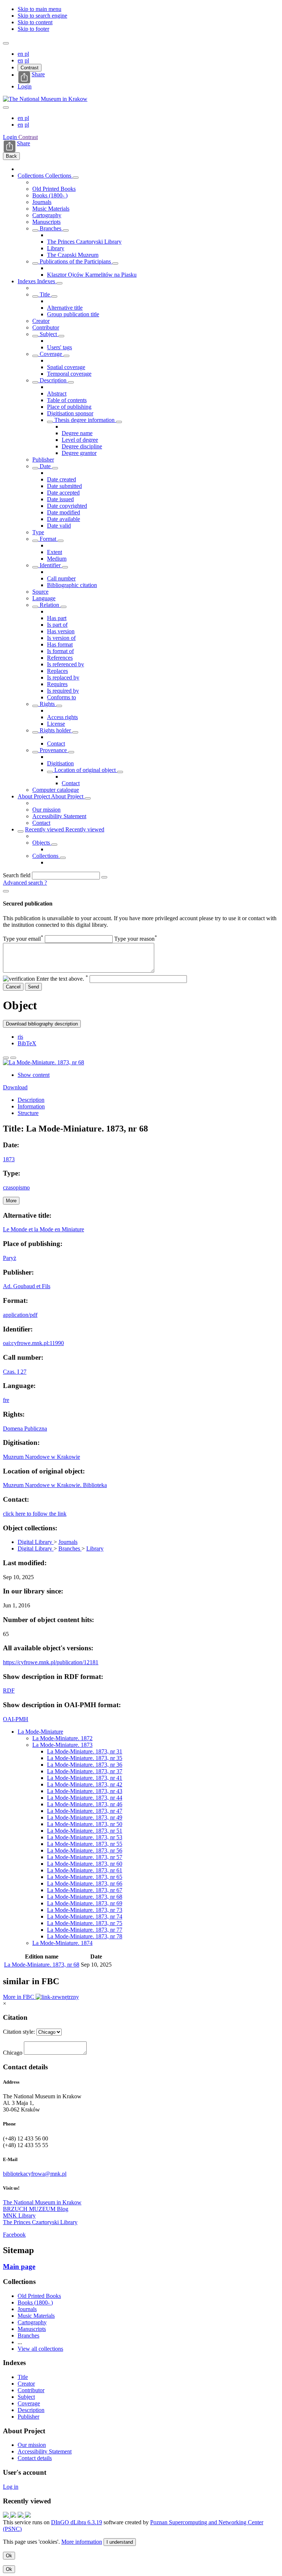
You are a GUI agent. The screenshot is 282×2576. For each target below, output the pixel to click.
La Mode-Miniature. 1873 (62, 1745)
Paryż (10, 1258)
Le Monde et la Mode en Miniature (44, 1229)
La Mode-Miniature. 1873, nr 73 (85, 1910)
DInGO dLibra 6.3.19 (77, 2522)
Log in (11, 2487)
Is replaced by (63, 677)
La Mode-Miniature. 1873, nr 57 (85, 1857)
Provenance (53, 750)
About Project (34, 796)
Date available (64, 519)
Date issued (60, 499)
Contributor (46, 327)
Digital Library (36, 1542)
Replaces (57, 671)
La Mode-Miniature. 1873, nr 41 (85, 1778)
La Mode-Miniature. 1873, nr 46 (85, 1804)
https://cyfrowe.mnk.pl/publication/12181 (51, 1662)
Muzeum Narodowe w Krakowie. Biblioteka (55, 1485)
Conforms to (62, 697)
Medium (57, 559)
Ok (9, 2556)
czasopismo (16, 1187)
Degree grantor (79, 453)
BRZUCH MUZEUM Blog (36, 2209)
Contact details (35, 2458)
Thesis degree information (84, 420)
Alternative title (65, 308)
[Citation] (13, 1058)
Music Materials (51, 209)
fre (6, 1400)
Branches (50, 228)
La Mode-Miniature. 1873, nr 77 (85, 1930)
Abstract (57, 393)
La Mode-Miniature (40, 1732)
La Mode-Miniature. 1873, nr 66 (85, 1883)
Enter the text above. (62, 979)
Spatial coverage (66, 367)
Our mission (46, 810)
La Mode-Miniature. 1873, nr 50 (85, 1824)
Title (45, 294)
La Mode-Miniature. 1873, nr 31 (85, 1751)
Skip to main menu (39, 9)
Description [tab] (31, 1100)
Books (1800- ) (50, 195)
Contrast (30, 68)
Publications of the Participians (75, 261)
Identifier (50, 565)
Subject (48, 334)
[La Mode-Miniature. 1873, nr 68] (44, 1062)
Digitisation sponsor (70, 413)
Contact (56, 744)
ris (20, 1037)
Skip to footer (33, 29)
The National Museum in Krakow (42, 2202)
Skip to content (35, 22)
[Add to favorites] (6, 1058)
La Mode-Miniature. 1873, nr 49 (85, 1817)
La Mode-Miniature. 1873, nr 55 (85, 1844)
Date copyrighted (67, 506)
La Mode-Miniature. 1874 (62, 1943)
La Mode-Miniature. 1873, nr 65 (85, 1877)
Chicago (13, 2053)
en (21, 54)
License (56, 724)
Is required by (63, 691)
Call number (61, 578)
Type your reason (136, 939)
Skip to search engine (42, 16)
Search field (17, 875)
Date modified (64, 512)
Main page (19, 2267)
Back (11, 156)
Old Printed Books (54, 189)
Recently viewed (45, 829)
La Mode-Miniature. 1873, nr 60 (85, 1864)
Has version (61, 631)
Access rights (62, 717)
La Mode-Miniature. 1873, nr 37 (85, 1771)
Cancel (13, 987)
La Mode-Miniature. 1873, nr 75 (85, 1923)
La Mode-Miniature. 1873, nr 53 (85, 1837)
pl (27, 54)
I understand (120, 2542)
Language (44, 598)
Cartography (47, 215)
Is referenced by (66, 664)
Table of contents (67, 400)
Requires (57, 684)
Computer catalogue (56, 790)
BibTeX (27, 1043)
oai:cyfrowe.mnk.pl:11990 (33, 1343)
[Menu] (6, 43)
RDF (9, 1690)
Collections (31, 176)
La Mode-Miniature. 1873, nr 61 (85, 1870)
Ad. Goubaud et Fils (27, 1286)
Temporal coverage (69, 374)
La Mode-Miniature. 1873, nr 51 (85, 1831)
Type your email (23, 939)
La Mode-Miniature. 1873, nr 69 (85, 1903)
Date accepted (63, 493)
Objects (42, 843)
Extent (55, 552)
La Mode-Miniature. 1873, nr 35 (85, 1758)
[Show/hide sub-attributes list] (35, 296)
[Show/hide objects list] (76, 178)
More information (82, 2542)
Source (40, 592)
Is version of (61, 638)
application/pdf (20, 1315)
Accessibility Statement (59, 816)
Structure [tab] (28, 1113)
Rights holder (55, 730)
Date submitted (64, 486)
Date (45, 466)
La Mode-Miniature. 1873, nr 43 (85, 1791)
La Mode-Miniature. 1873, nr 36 (85, 1765)
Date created (62, 479)
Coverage (51, 354)
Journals (42, 202)
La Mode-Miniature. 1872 (62, 1738)
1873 (9, 1159)
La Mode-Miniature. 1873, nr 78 (85, 1936)
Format (48, 539)
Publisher (43, 460)
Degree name (77, 433)
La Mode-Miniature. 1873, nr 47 (85, 1811)
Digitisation (60, 763)
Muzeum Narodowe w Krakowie (41, 1457)
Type (38, 532)
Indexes (27, 281)
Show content (34, 1075)
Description (53, 380)
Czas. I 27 (15, 1372)
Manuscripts (46, 222)
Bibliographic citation (72, 585)
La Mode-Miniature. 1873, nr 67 (85, 1890)
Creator (41, 321)
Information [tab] (31, 1106)
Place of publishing (69, 407)
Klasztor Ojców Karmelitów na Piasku (92, 275)
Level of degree (80, 440)
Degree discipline (82, 446)
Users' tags (59, 347)
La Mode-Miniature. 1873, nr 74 (85, 1916)
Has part (57, 618)
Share (38, 74)
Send (33, 987)
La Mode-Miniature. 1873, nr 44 (85, 1798)
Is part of (57, 625)
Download (15, 1087)
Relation (49, 605)
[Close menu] (6, 108)
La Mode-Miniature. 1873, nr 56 (85, 1850)
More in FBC (19, 1997)
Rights (47, 704)
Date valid (59, 526)
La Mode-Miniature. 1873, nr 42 (85, 1784)
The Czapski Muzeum (73, 255)
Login (25, 86)
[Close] (6, 891)
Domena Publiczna (25, 1429)
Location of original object (85, 770)
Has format (60, 644)
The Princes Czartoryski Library (84, 242)
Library (56, 248)
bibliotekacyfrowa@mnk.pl (35, 2174)
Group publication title (73, 314)
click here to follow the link (35, 1514)
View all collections (40, 2349)
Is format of (60, 651)
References (60, 658)
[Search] (104, 877)
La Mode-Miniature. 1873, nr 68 (85, 1897)
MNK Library (19, 2216)
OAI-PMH (16, 1719)
